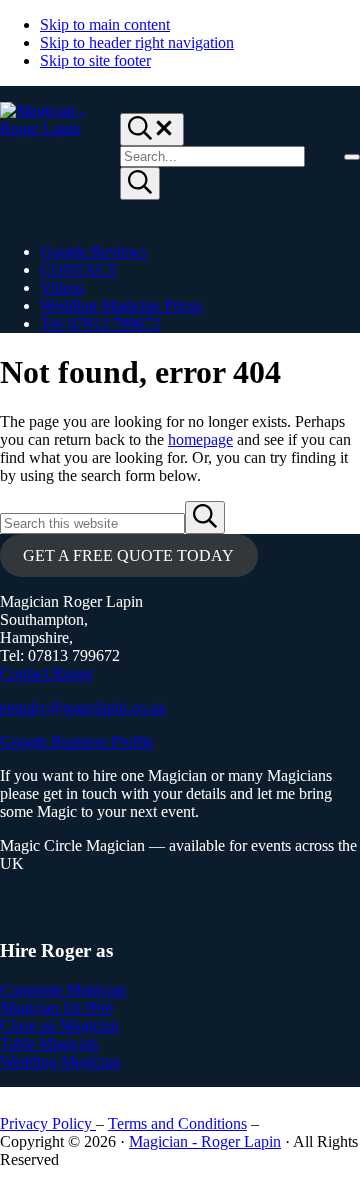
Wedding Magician (60, 1061)
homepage (200, 439)
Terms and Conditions (177, 1123)
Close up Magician (59, 1025)
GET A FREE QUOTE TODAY (128, 555)
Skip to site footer (95, 60)
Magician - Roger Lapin (205, 1141)
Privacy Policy (48, 1123)
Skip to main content (105, 24)
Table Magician (49, 1043)
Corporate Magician (63, 989)
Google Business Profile (76, 741)
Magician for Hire (56, 1007)
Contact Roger (46, 673)
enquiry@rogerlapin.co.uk (83, 707)
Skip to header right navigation (137, 42)
